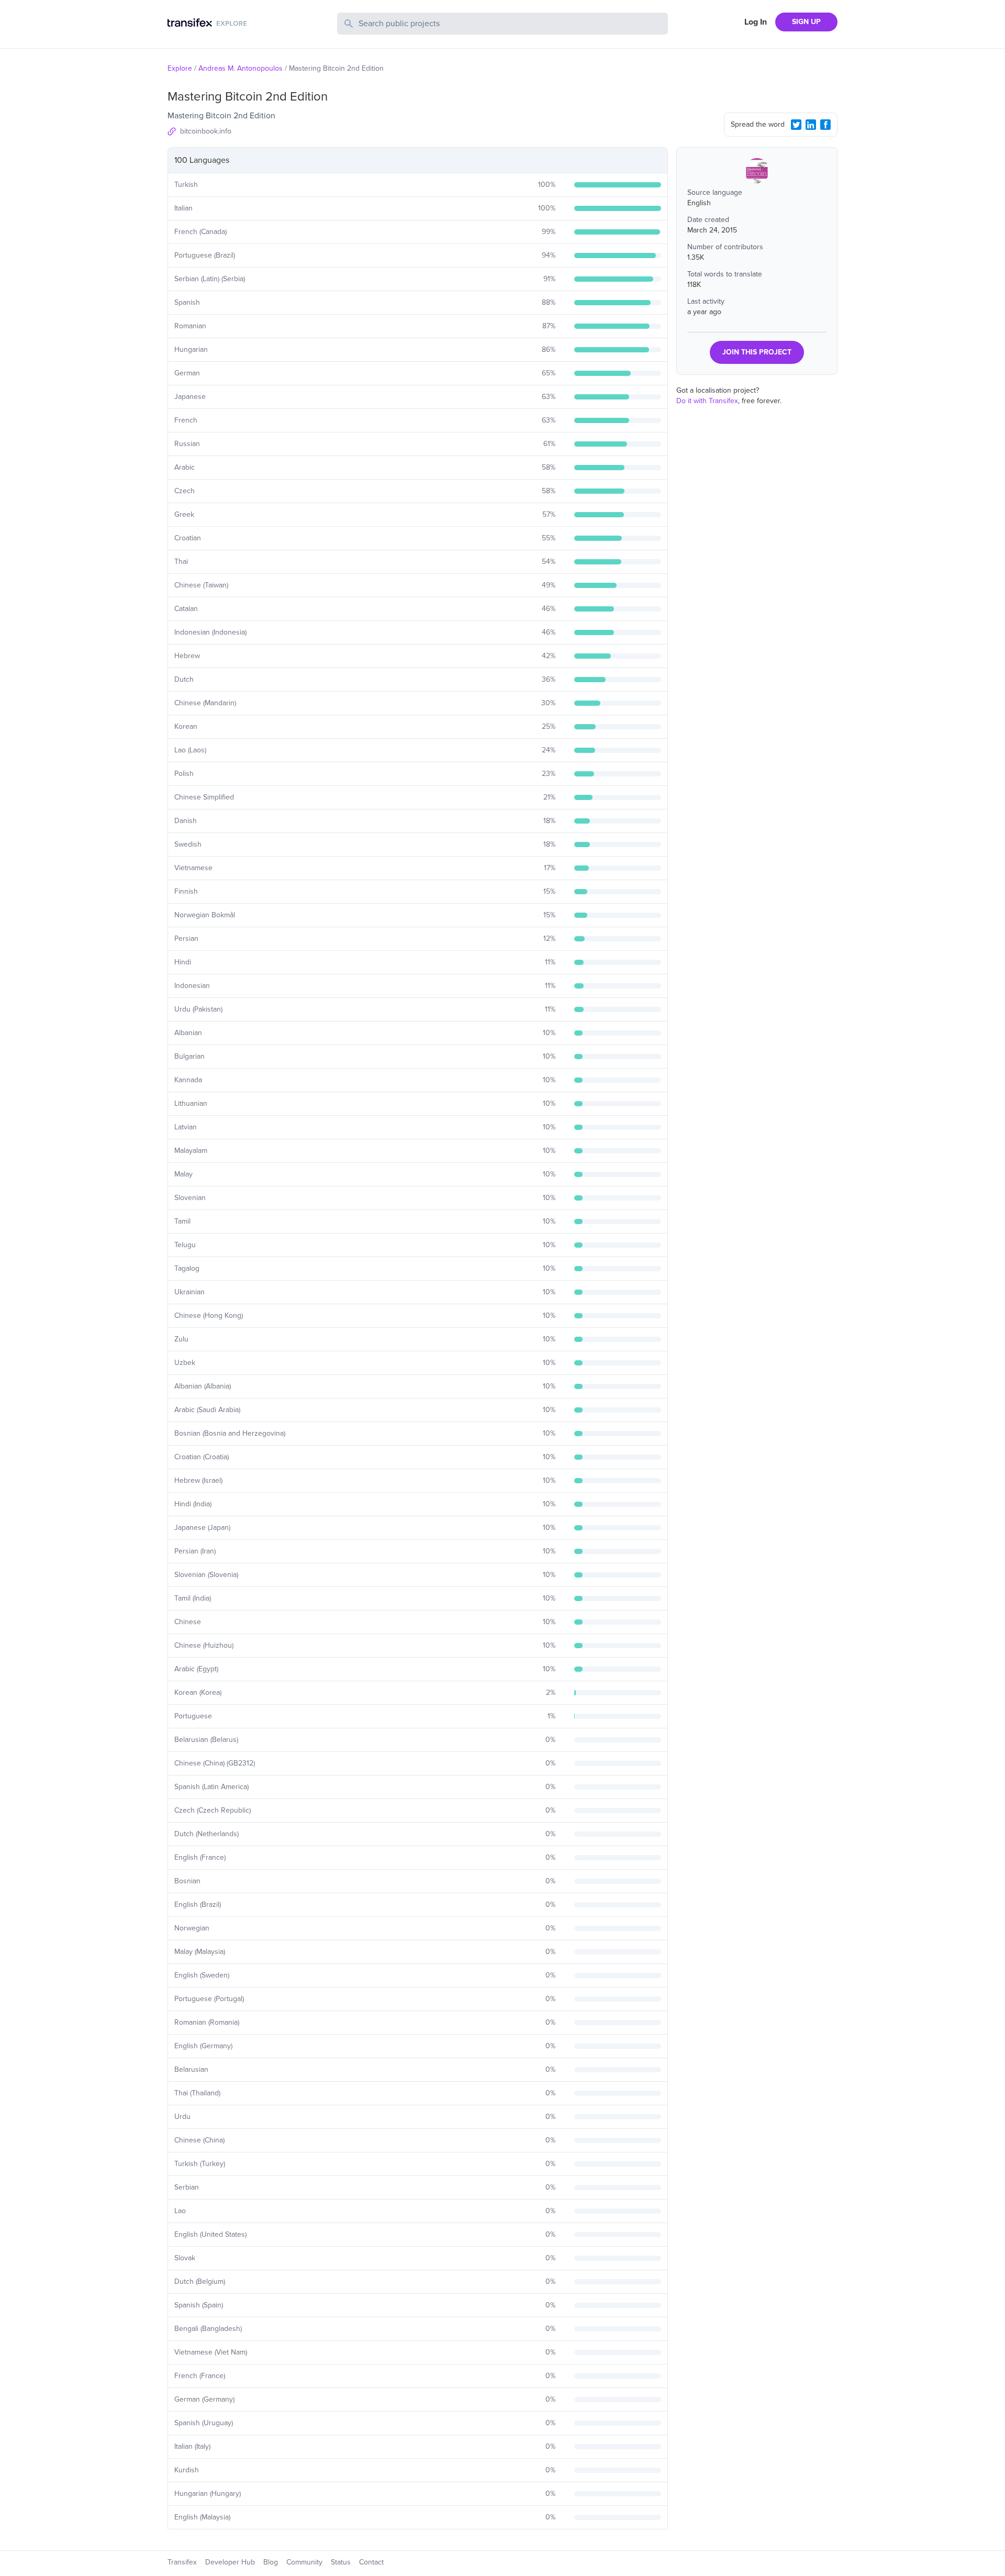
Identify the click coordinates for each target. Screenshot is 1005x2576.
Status (341, 2562)
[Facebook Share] (825, 125)
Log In (756, 22)
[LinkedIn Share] (811, 125)
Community (304, 2562)
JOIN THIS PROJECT (757, 352)
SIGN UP (806, 22)
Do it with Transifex (707, 401)
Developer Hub (230, 2562)
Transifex (182, 2562)
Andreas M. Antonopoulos (241, 68)
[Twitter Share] (796, 125)
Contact (371, 2562)
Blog (271, 2562)
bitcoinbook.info (206, 131)
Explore (180, 68)
